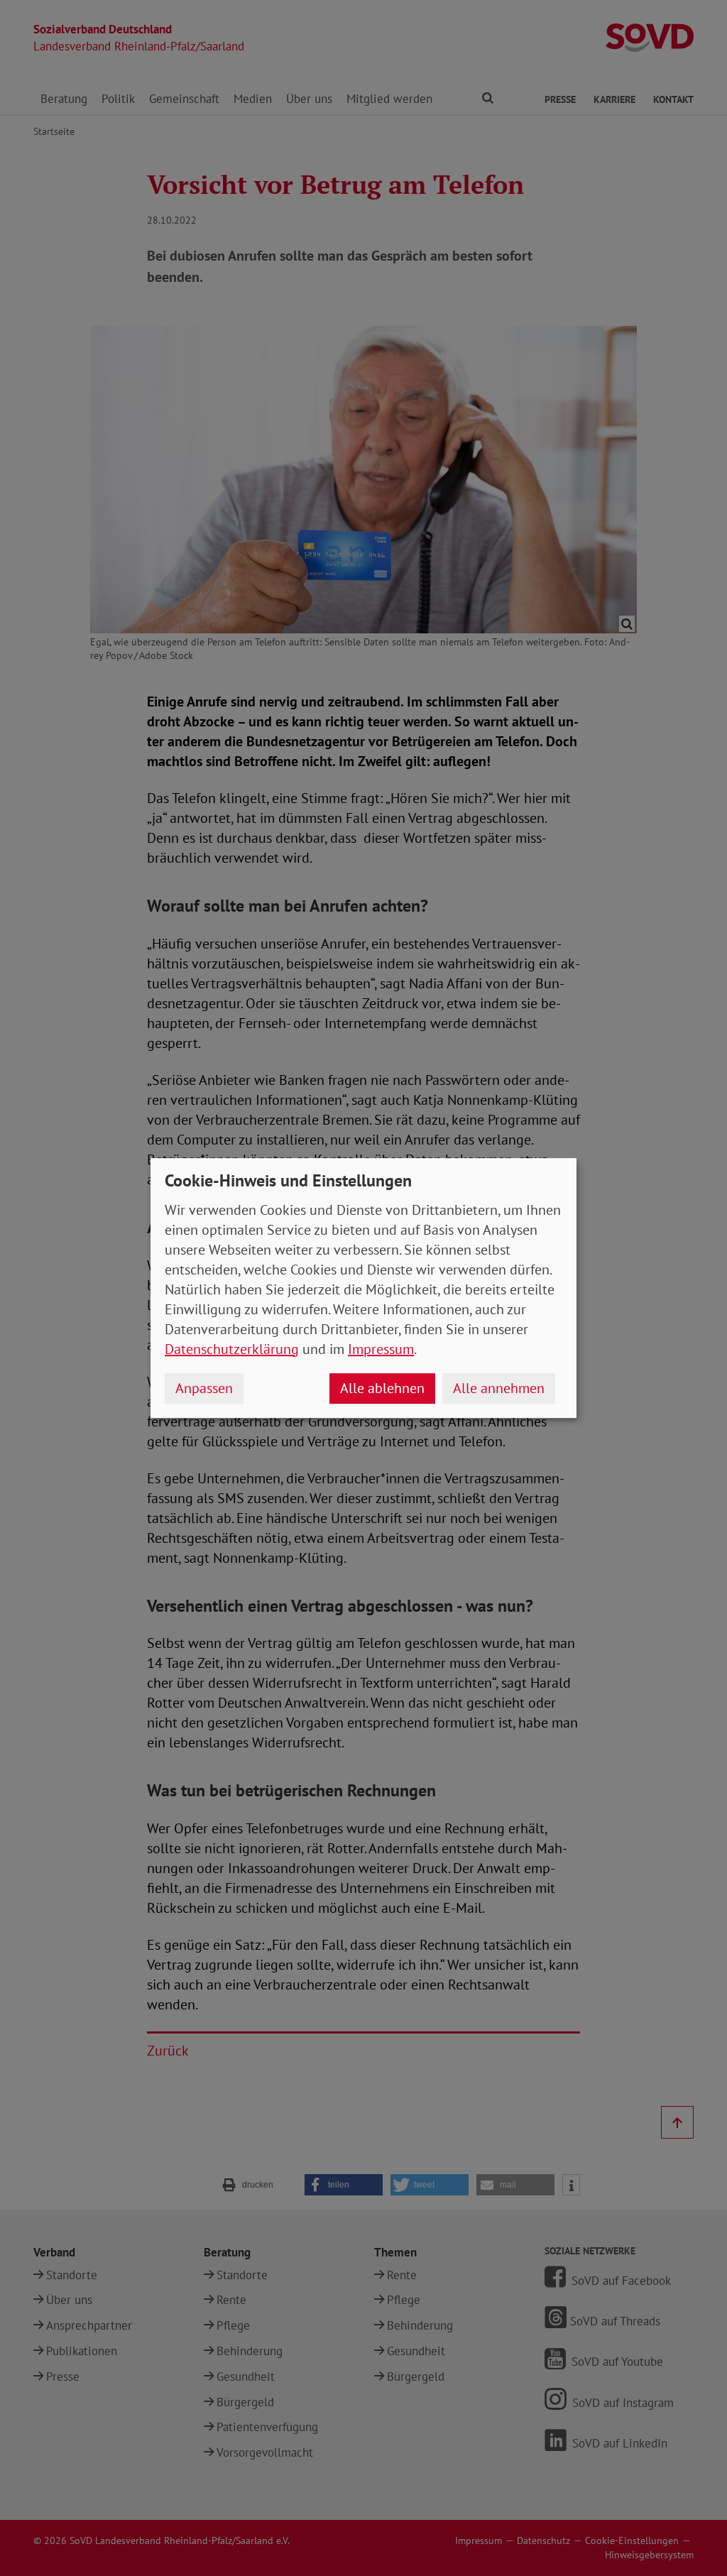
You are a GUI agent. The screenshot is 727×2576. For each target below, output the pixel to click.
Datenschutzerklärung (232, 1349)
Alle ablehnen (382, 1388)
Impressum (381, 1349)
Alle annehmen (499, 1388)
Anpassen (204, 1388)
